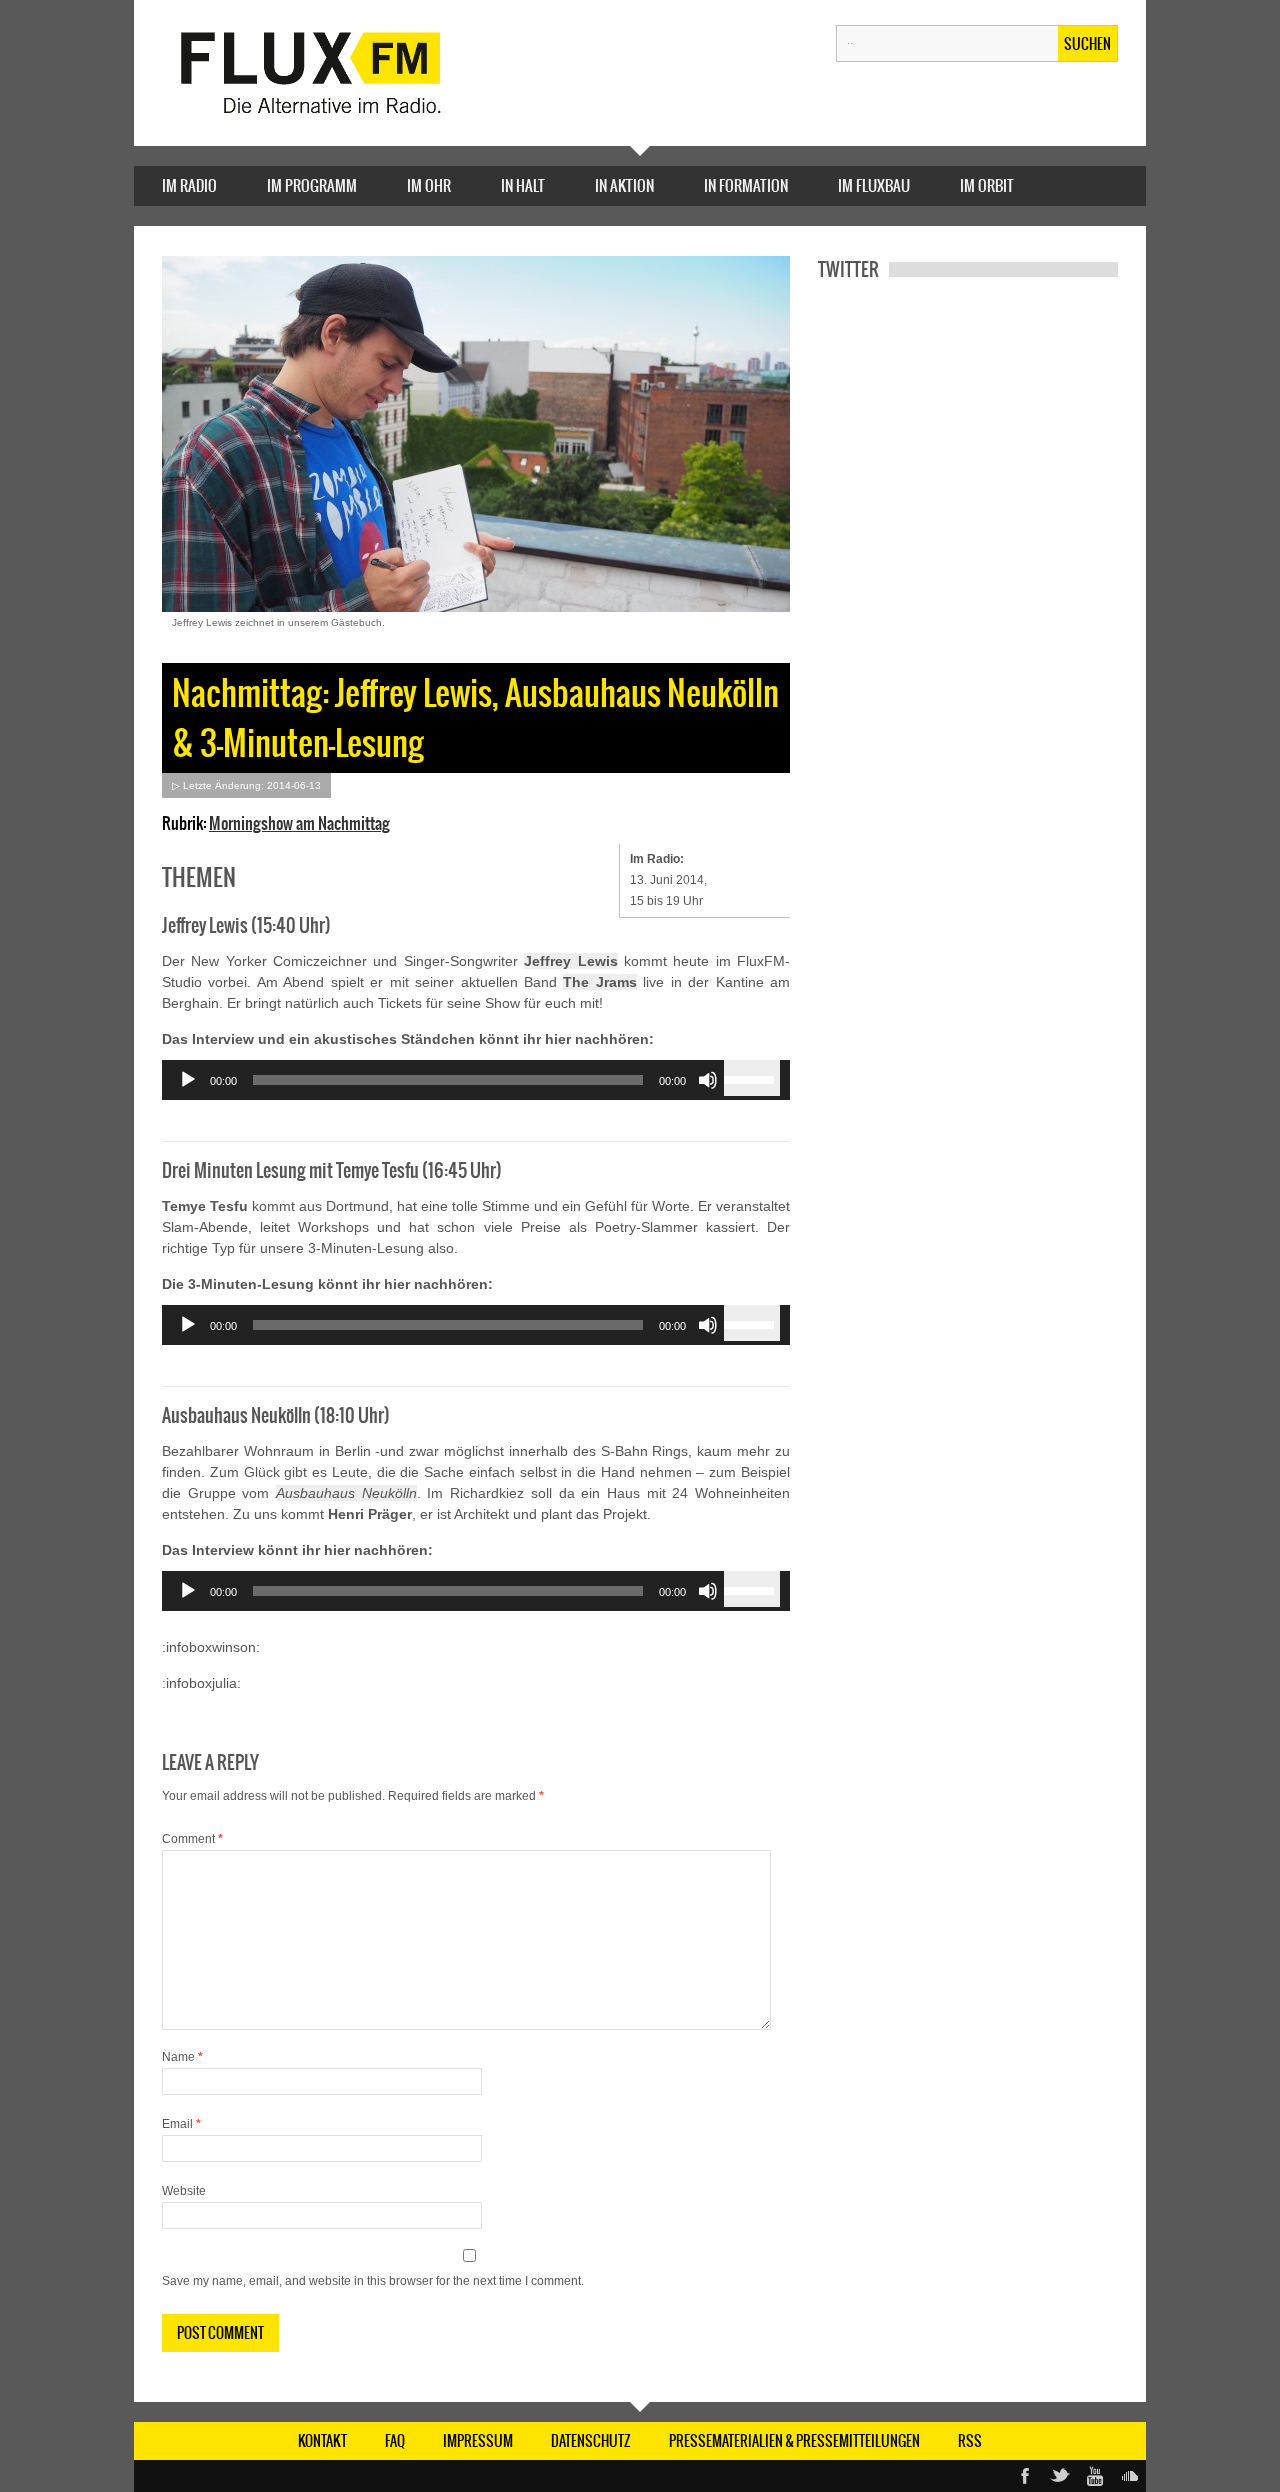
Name (182, 2057)
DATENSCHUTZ (591, 2441)
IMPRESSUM (478, 2441)
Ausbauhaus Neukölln (346, 1493)
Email (181, 2124)
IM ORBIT (987, 185)
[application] (476, 1080)
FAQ (395, 2441)
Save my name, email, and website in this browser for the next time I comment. (373, 2281)
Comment (192, 1839)
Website (184, 2191)
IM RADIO (189, 185)
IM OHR (429, 185)
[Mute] (708, 1080)
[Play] (188, 1080)
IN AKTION (624, 185)
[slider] (752, 1078)
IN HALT (523, 185)
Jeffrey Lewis (570, 961)
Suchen (1087, 44)
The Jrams (599, 982)
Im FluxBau (874, 185)
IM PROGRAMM (312, 185)
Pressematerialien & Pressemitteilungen (794, 2441)
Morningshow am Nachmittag (299, 823)
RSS (970, 2441)
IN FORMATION (746, 185)
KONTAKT (322, 2441)
